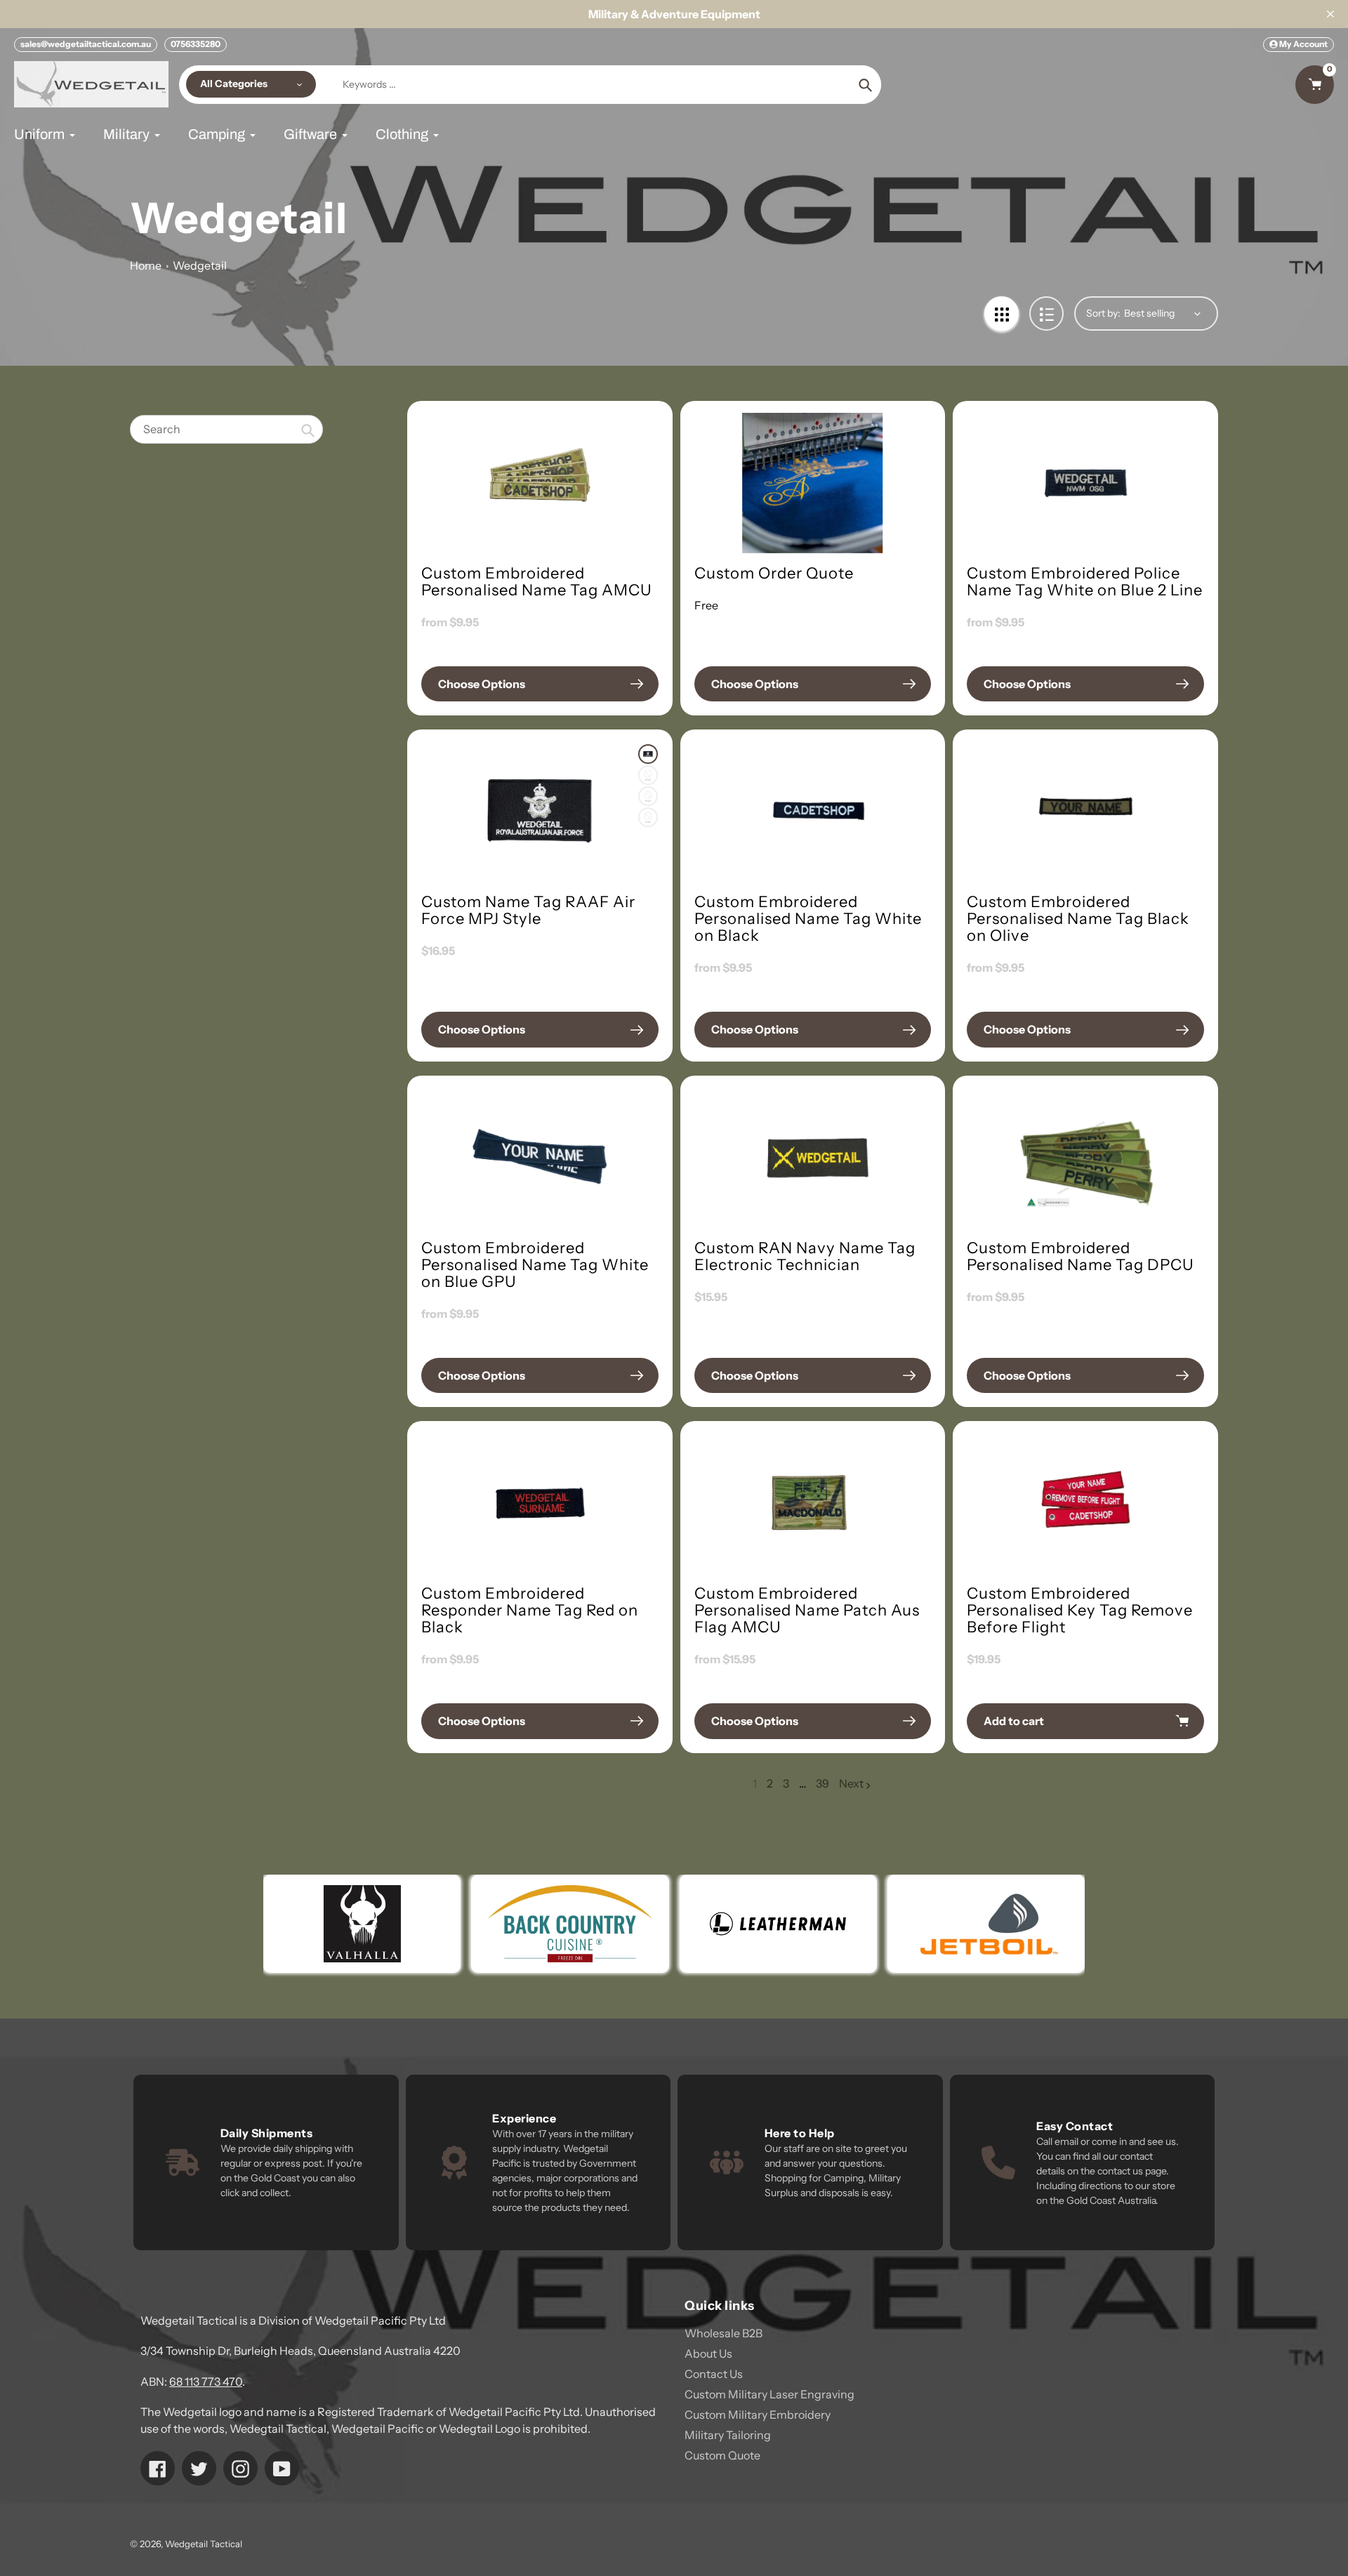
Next (851, 1783)
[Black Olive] (648, 775)
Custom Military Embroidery (758, 2415)
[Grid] (1002, 313)
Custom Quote (722, 2455)
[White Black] (648, 754)
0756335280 (196, 44)
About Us (708, 2353)
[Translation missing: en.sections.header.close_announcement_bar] (1330, 14)
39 (822, 1784)
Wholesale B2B (723, 2333)
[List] (1046, 313)
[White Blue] (648, 796)
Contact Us (714, 2374)
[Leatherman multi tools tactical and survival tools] (519, 1924)
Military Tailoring (728, 2435)
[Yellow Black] (648, 817)
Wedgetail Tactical (204, 2544)
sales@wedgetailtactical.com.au (86, 44)
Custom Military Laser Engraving (769, 2394)
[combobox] (226, 429)
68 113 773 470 (206, 2382)
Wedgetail (200, 265)
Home (146, 265)
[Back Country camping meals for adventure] (311, 1924)
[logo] (935, 1924)
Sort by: (1103, 313)
